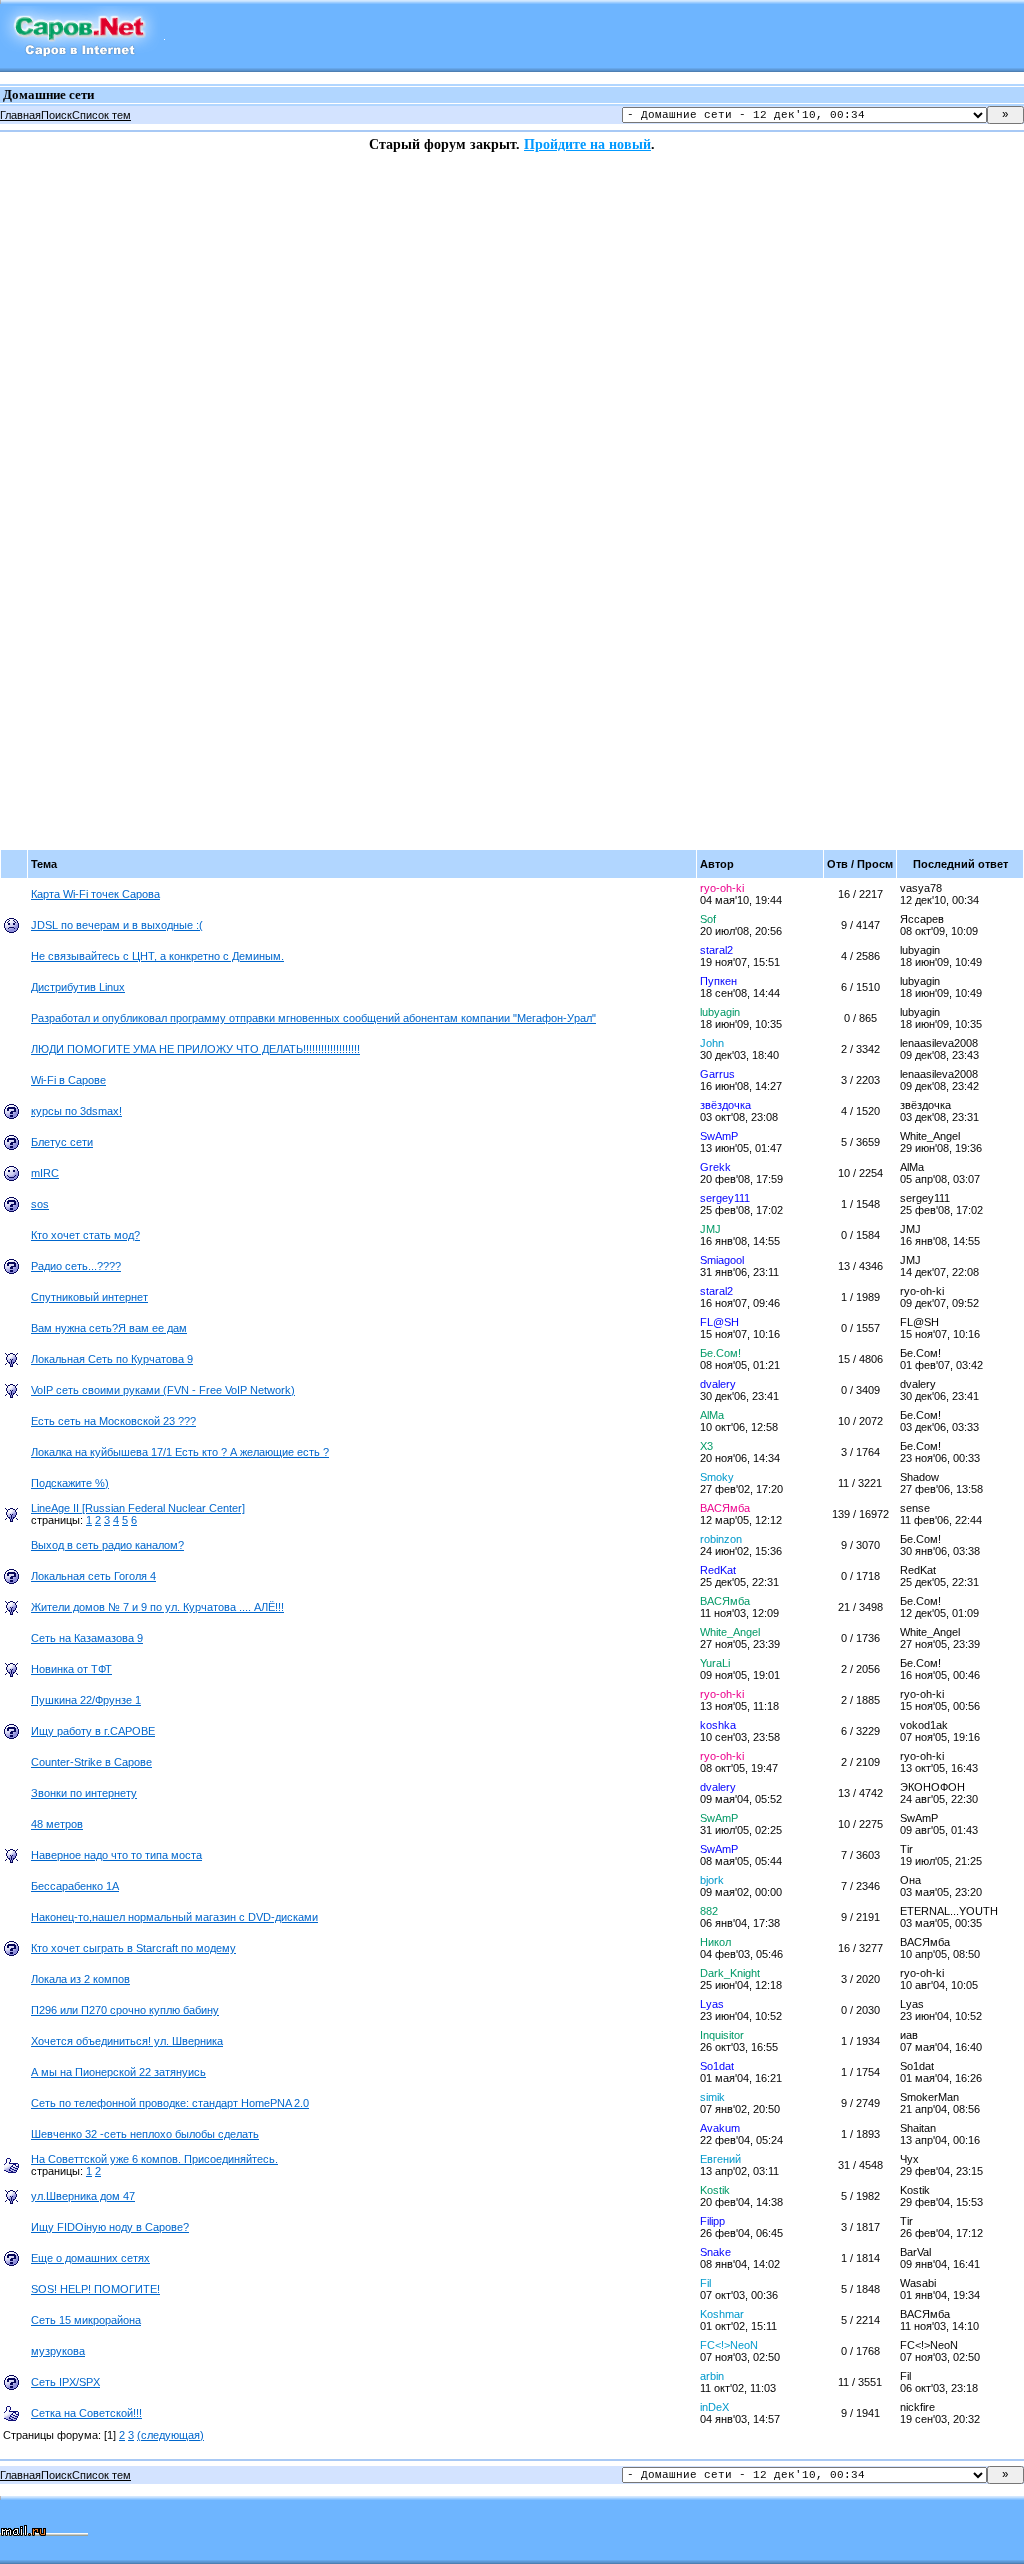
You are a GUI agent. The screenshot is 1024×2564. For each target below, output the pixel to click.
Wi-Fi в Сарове (68, 1080)
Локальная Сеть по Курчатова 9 (112, 1359)
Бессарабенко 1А (75, 1886)
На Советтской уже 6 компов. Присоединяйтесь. (154, 2159)
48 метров (57, 1824)
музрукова (58, 2351)
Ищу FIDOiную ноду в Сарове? (110, 2227)
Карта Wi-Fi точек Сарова (95, 894)
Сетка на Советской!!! (86, 2413)
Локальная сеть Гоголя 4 (93, 1576)
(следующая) (170, 2435)
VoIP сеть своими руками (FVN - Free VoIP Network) (163, 1390)
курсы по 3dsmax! (76, 1111)
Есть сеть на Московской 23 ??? (113, 1421)
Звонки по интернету (84, 1793)
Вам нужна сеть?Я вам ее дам (109, 1328)
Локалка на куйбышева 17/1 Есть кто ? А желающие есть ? (180, 1452)
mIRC (45, 1173)
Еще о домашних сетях (90, 2258)
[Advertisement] (80, 453)
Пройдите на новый (587, 144)
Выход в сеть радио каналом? (107, 1545)
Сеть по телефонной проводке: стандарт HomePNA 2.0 (170, 2103)
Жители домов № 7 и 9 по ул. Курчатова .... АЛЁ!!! (157, 1607)
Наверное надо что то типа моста (116, 1855)
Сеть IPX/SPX (65, 2382)
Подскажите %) (70, 1483)
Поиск (56, 115)
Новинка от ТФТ (71, 1669)
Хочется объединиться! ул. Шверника (127, 2041)
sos (40, 1204)
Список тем (101, 115)
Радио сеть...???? (76, 1266)
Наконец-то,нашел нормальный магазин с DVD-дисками (174, 1917)
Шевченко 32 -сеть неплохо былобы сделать (145, 2134)
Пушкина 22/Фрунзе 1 (86, 1700)
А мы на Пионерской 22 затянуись (118, 2072)
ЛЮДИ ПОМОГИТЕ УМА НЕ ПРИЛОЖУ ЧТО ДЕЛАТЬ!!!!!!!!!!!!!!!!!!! (195, 1049)
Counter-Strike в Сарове (91, 1762)
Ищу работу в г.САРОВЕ (93, 1731)
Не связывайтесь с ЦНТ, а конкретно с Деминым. (157, 956)
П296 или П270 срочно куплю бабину (125, 2010)
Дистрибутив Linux (78, 987)
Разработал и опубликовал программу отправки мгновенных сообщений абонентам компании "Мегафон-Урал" (313, 1018)
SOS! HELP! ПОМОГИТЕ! (95, 2289)
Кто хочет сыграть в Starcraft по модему (133, 1948)
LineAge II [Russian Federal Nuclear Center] (138, 1508)
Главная (20, 115)
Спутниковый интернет (89, 1297)
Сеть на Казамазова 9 (87, 1638)
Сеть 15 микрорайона (86, 2320)
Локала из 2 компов (80, 1979)
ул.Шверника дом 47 (83, 2196)
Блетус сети (62, 1142)
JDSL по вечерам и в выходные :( (117, 925)
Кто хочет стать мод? (85, 1235)
